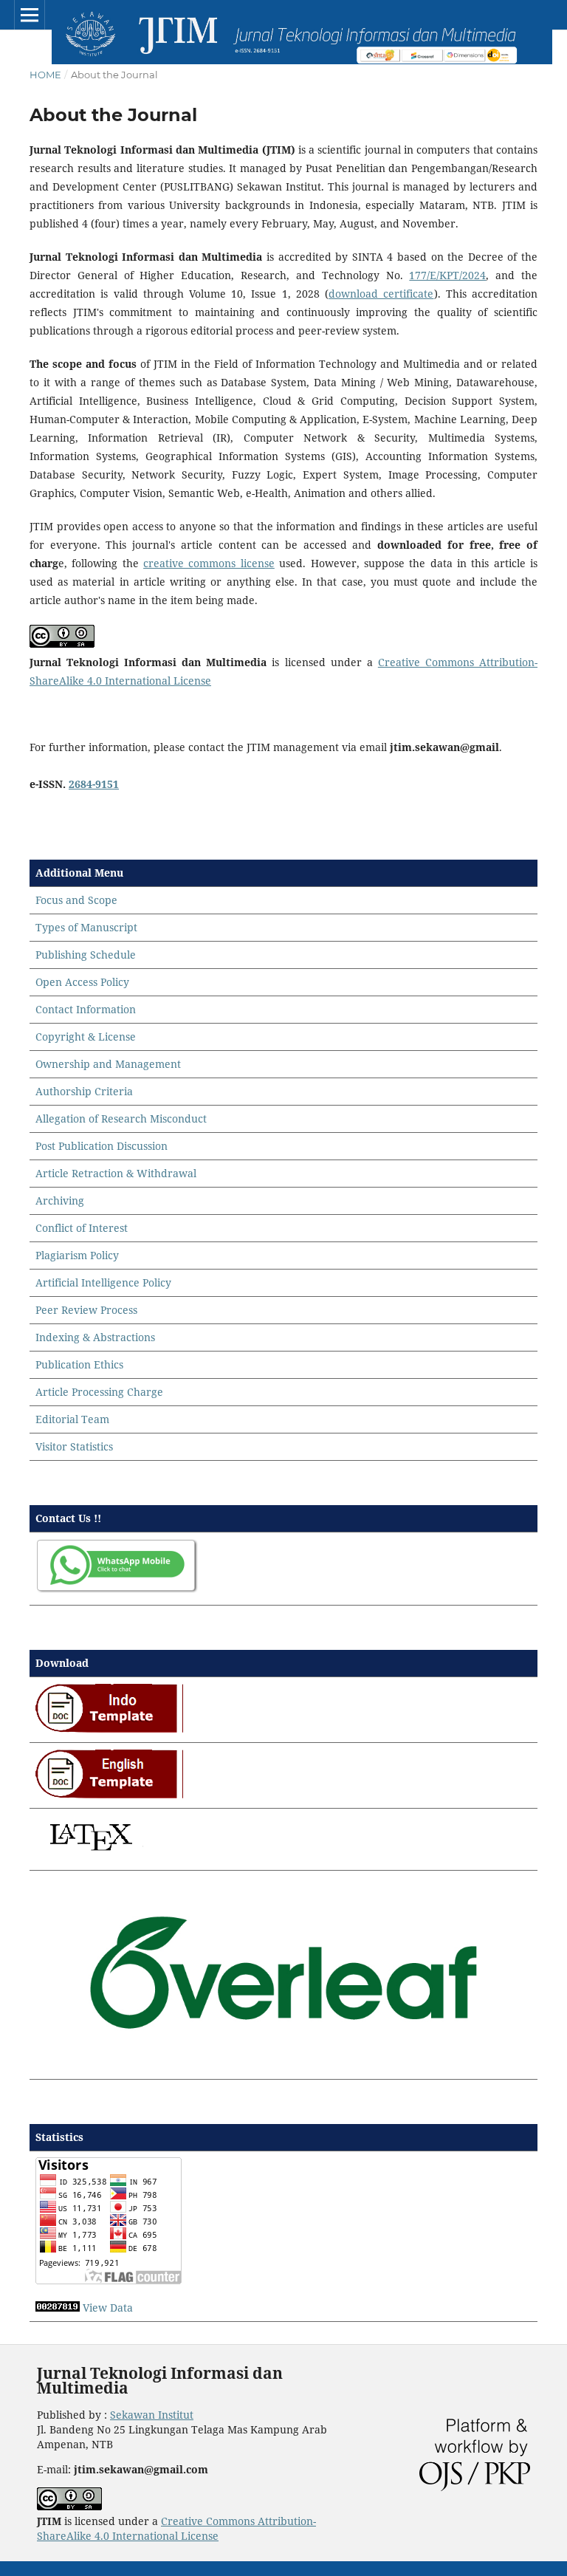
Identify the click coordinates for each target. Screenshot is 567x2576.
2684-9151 (94, 784)
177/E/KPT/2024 (447, 275)
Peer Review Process (86, 1310)
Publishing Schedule (86, 955)
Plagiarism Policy (77, 1255)
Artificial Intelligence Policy (103, 1282)
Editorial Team (72, 1419)
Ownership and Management (108, 1064)
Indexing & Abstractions (95, 1337)
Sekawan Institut (152, 2415)
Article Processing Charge (99, 1392)
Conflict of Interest (82, 1228)
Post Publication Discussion (102, 1146)
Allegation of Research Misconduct (121, 1119)
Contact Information (86, 1009)
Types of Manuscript (86, 927)
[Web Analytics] (58, 2308)
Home (45, 75)
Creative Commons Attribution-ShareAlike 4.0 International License (176, 2528)
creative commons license (209, 563)
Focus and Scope (76, 900)
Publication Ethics (79, 1364)
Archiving (60, 1200)
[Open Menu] (30, 15)
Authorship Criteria (84, 1091)
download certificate (381, 294)
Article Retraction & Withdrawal (116, 1173)
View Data (108, 2308)
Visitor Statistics (74, 1446)
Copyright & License (86, 1037)
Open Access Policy (82, 982)
